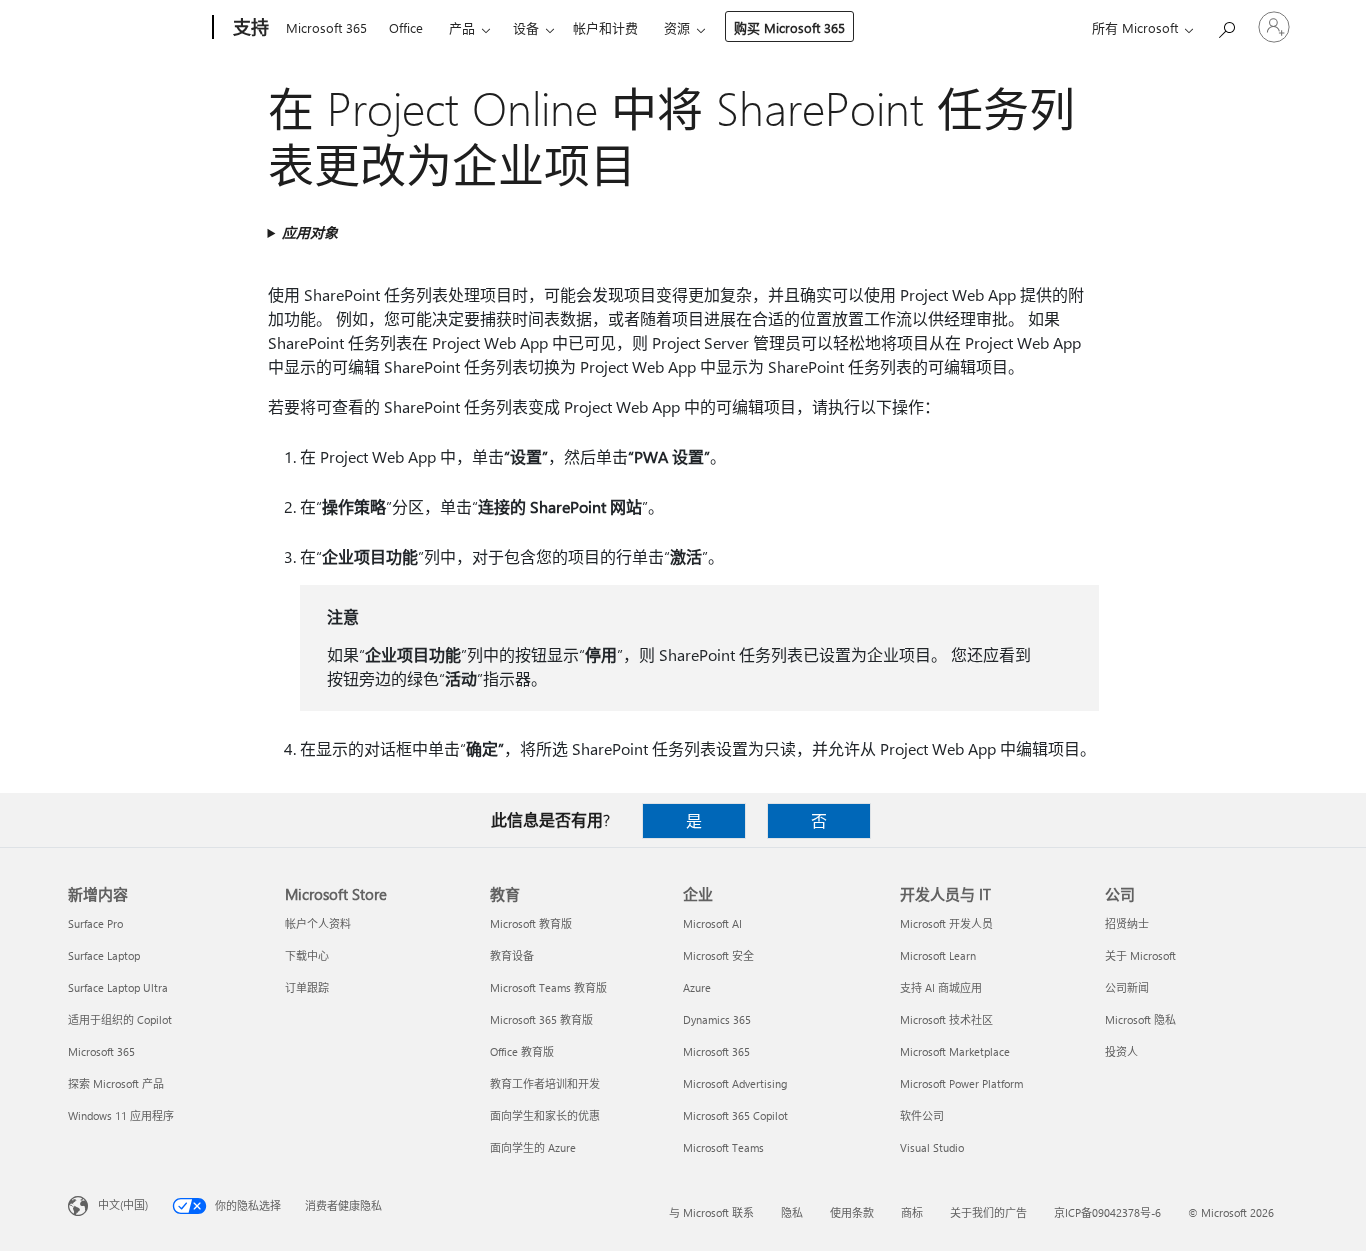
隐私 (792, 1212)
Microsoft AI (712, 923)
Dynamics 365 (717, 1019)
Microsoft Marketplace (955, 1051)
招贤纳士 (1127, 923)
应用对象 (310, 232)
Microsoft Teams (723, 1147)
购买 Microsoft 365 (789, 27)
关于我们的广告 (988, 1212)
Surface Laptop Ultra (118, 987)
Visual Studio (932, 1147)
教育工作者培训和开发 (545, 1083)
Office (406, 27)
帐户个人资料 (318, 923)
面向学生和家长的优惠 (545, 1115)
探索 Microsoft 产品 (116, 1083)
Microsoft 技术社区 (946, 1019)
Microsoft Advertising (735, 1083)
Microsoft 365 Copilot (735, 1115)
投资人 (1121, 1051)
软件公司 (922, 1115)
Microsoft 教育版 (531, 923)
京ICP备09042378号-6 (1107, 1212)
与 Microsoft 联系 (711, 1212)
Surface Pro (95, 923)
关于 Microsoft (1140, 955)
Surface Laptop (104, 955)
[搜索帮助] (1226, 25)
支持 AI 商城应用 (941, 987)
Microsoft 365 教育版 (541, 1019)
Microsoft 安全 (718, 955)
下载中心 (307, 955)
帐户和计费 (605, 27)
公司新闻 (1127, 987)
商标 (912, 1212)
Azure (697, 987)
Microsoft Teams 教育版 (548, 987)
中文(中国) (123, 1204)
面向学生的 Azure (533, 1147)
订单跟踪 (307, 987)
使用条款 (852, 1212)
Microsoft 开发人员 (946, 923)
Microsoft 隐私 (1140, 1019)
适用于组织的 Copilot (120, 1019)
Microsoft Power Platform (961, 1083)
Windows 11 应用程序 (121, 1115)
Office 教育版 (522, 1051)
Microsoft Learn (938, 955)
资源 (677, 27)
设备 (526, 27)
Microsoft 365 (326, 27)
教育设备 (512, 955)
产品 (462, 27)
